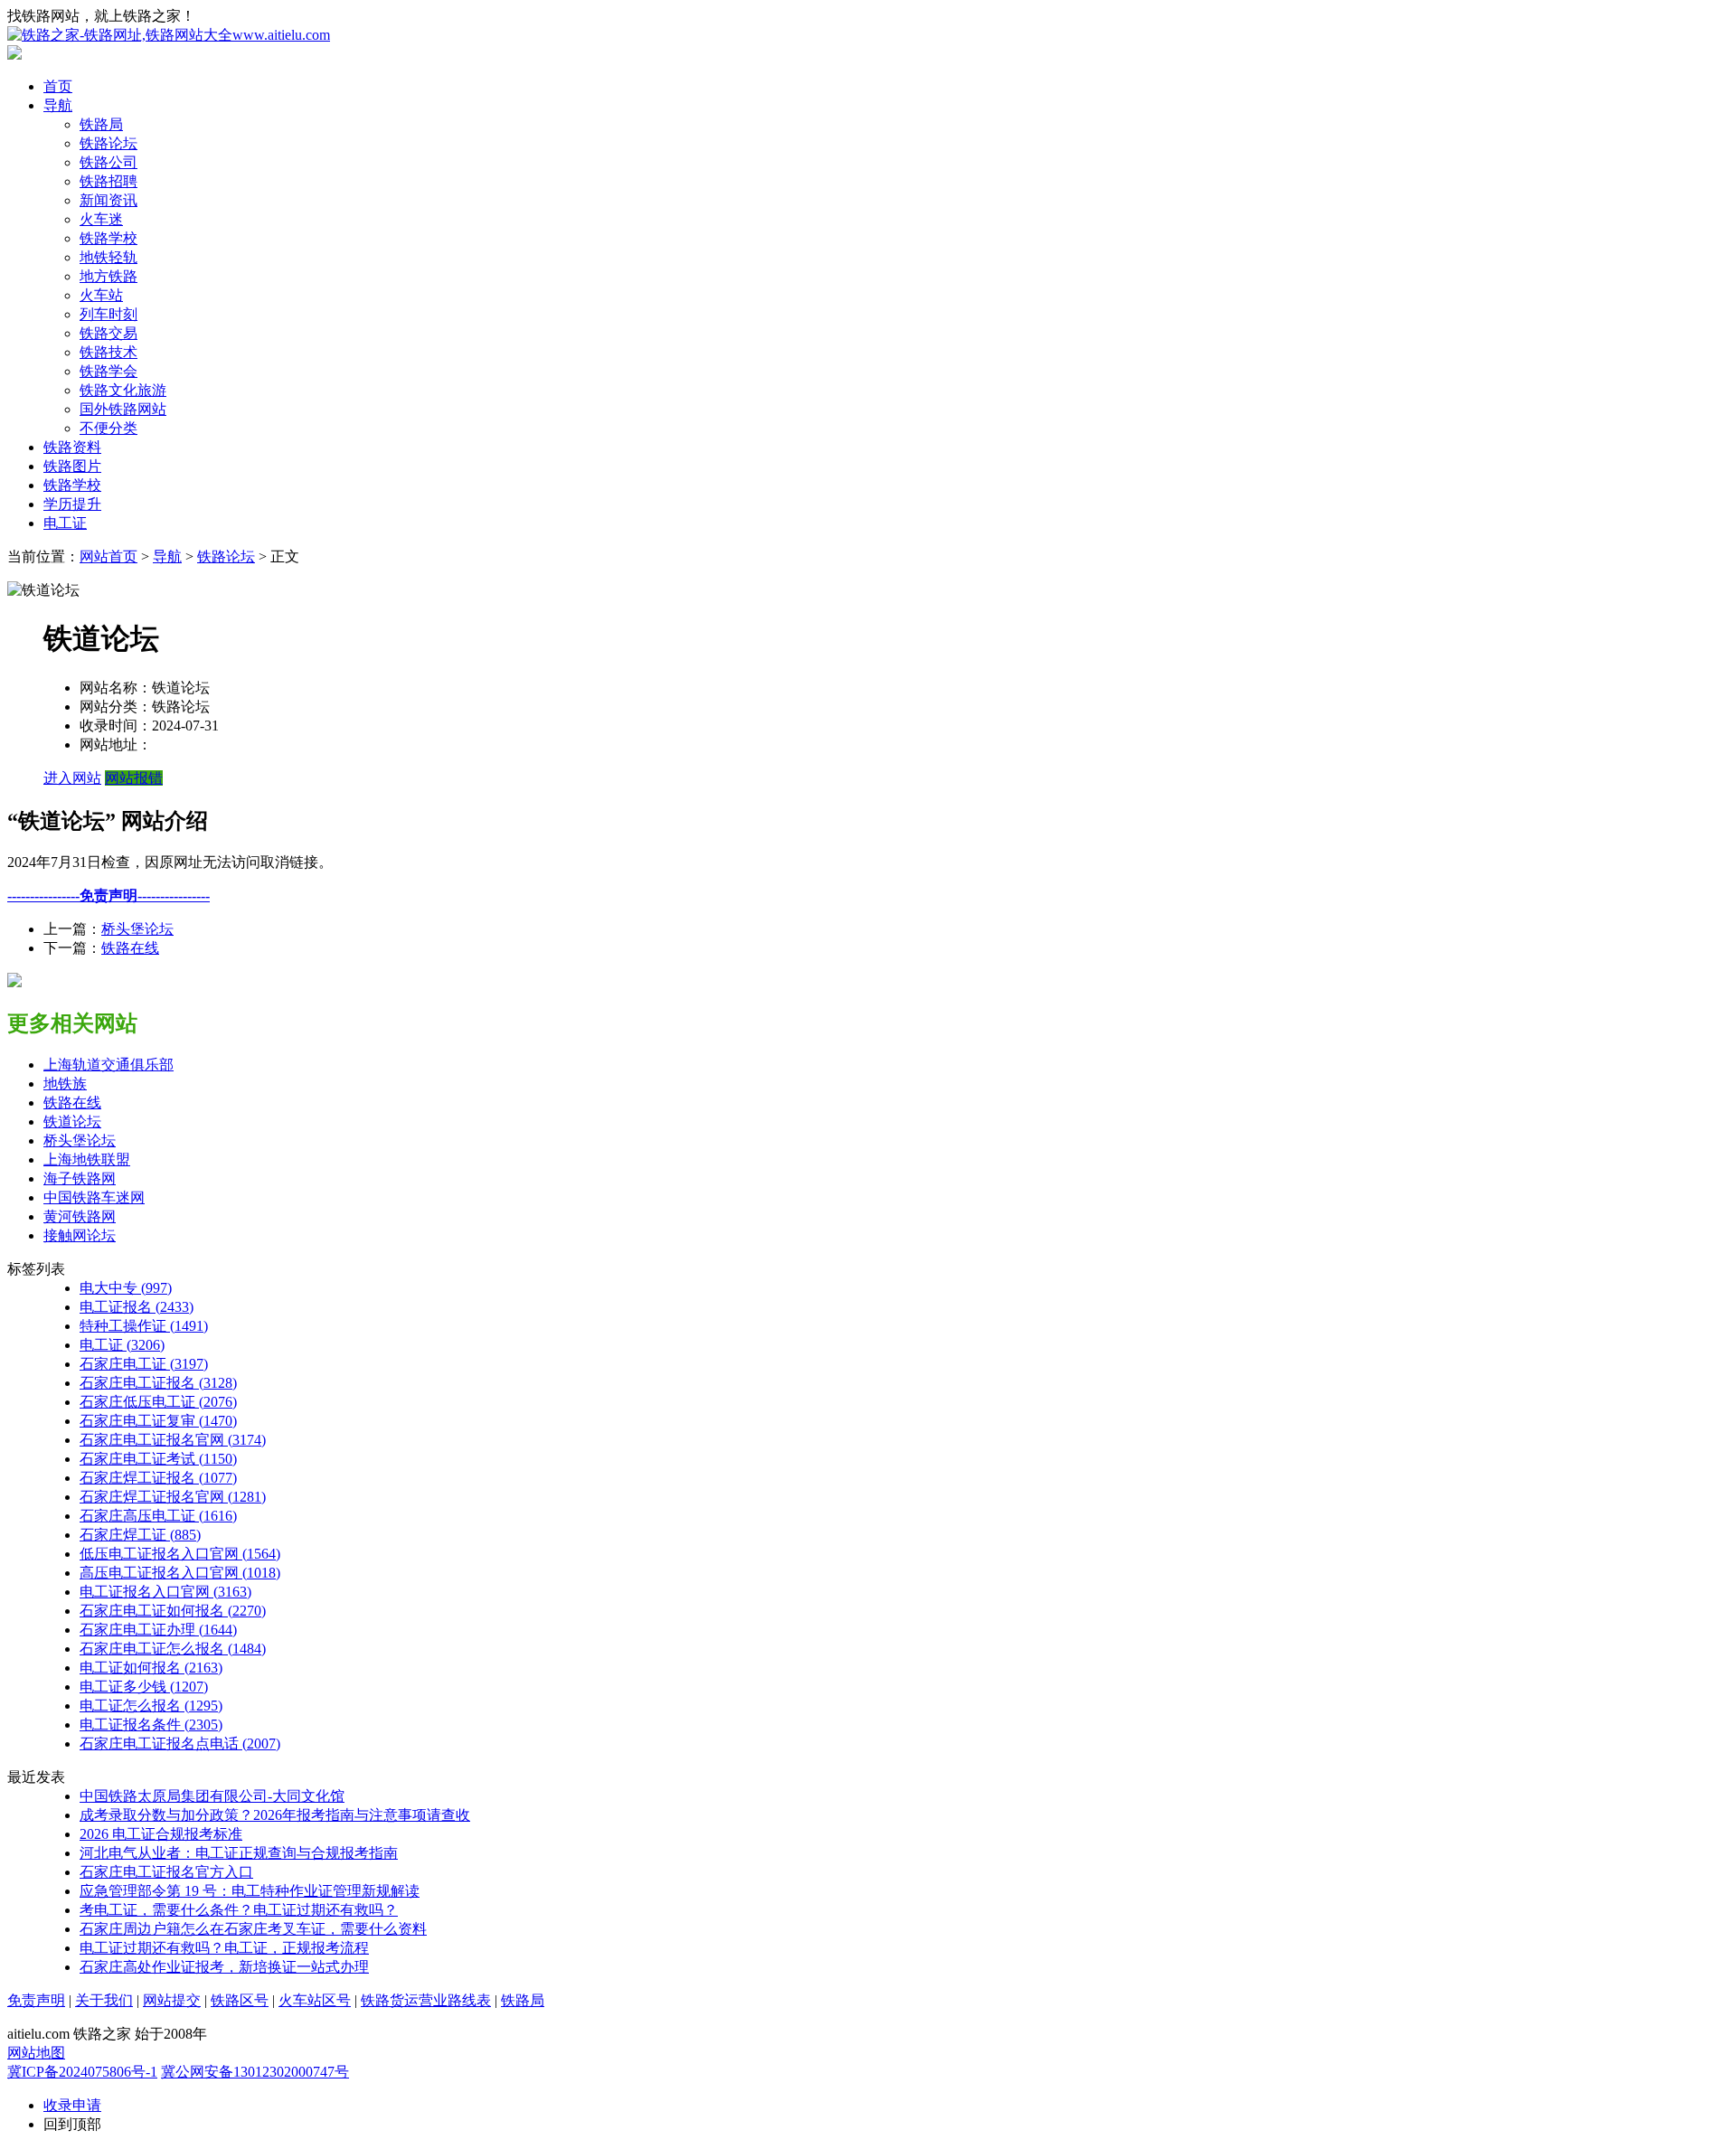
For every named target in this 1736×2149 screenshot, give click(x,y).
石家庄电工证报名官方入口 (166, 1872)
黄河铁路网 (80, 1216)
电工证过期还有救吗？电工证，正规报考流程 (224, 1948)
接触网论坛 (80, 1235)
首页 (58, 86)
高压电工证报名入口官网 (180, 1573)
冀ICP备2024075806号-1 (82, 2072)
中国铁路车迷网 (94, 1197)
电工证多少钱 (144, 1687)
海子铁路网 (80, 1178)
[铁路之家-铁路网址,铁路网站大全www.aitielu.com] (169, 35)
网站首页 (108, 556)
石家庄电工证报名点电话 (180, 1744)
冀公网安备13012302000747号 (255, 2072)
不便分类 (108, 428)
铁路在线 (130, 948)
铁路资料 (72, 447)
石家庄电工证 (144, 1364)
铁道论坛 (72, 1122)
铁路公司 (108, 162)
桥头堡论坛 (137, 929)
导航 (58, 105)
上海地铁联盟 (87, 1159)
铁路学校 (108, 238)
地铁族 (65, 1084)
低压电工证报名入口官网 (180, 1554)
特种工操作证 (144, 1326)
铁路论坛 (108, 143)
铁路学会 (108, 371)
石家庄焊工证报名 (158, 1478)
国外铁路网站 (123, 409)
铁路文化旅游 (123, 390)
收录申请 (72, 2105)
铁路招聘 (108, 181)
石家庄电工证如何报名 (173, 1611)
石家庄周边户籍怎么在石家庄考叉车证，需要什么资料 (253, 1929)
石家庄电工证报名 (158, 1383)
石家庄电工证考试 (158, 1459)
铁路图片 (72, 466)
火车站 (101, 295)
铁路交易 (108, 333)
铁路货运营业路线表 (426, 2000)
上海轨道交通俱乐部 (108, 1065)
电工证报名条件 (151, 1725)
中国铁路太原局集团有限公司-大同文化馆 (212, 1796)
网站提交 (172, 2000)
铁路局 (101, 124)
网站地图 (36, 2053)
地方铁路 (108, 276)
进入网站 (72, 778)
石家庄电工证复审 (158, 1421)
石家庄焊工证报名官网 (173, 1497)
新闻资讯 (108, 200)
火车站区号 (315, 2000)
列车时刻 (108, 314)
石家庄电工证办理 (158, 1630)
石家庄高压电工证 (158, 1516)
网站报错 (134, 778)
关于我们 (104, 2000)
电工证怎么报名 (151, 1706)
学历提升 (72, 504)
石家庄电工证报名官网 (173, 1440)
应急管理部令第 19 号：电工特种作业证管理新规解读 (250, 1891)
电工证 (65, 523)
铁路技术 (108, 352)
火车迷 (101, 219)
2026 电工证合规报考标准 (161, 1834)
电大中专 (126, 1288)
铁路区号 (240, 2000)
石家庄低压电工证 (158, 1402)
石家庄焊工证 (140, 1535)
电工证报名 (137, 1307)
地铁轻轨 (108, 257)
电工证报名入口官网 (165, 1592)
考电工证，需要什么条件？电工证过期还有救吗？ (239, 1910)
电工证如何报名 (151, 1668)
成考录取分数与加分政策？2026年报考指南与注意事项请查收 (275, 1815)
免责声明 (36, 2000)
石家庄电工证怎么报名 (173, 1649)
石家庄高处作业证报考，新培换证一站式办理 (224, 1967)
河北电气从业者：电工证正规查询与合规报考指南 (239, 1853)
